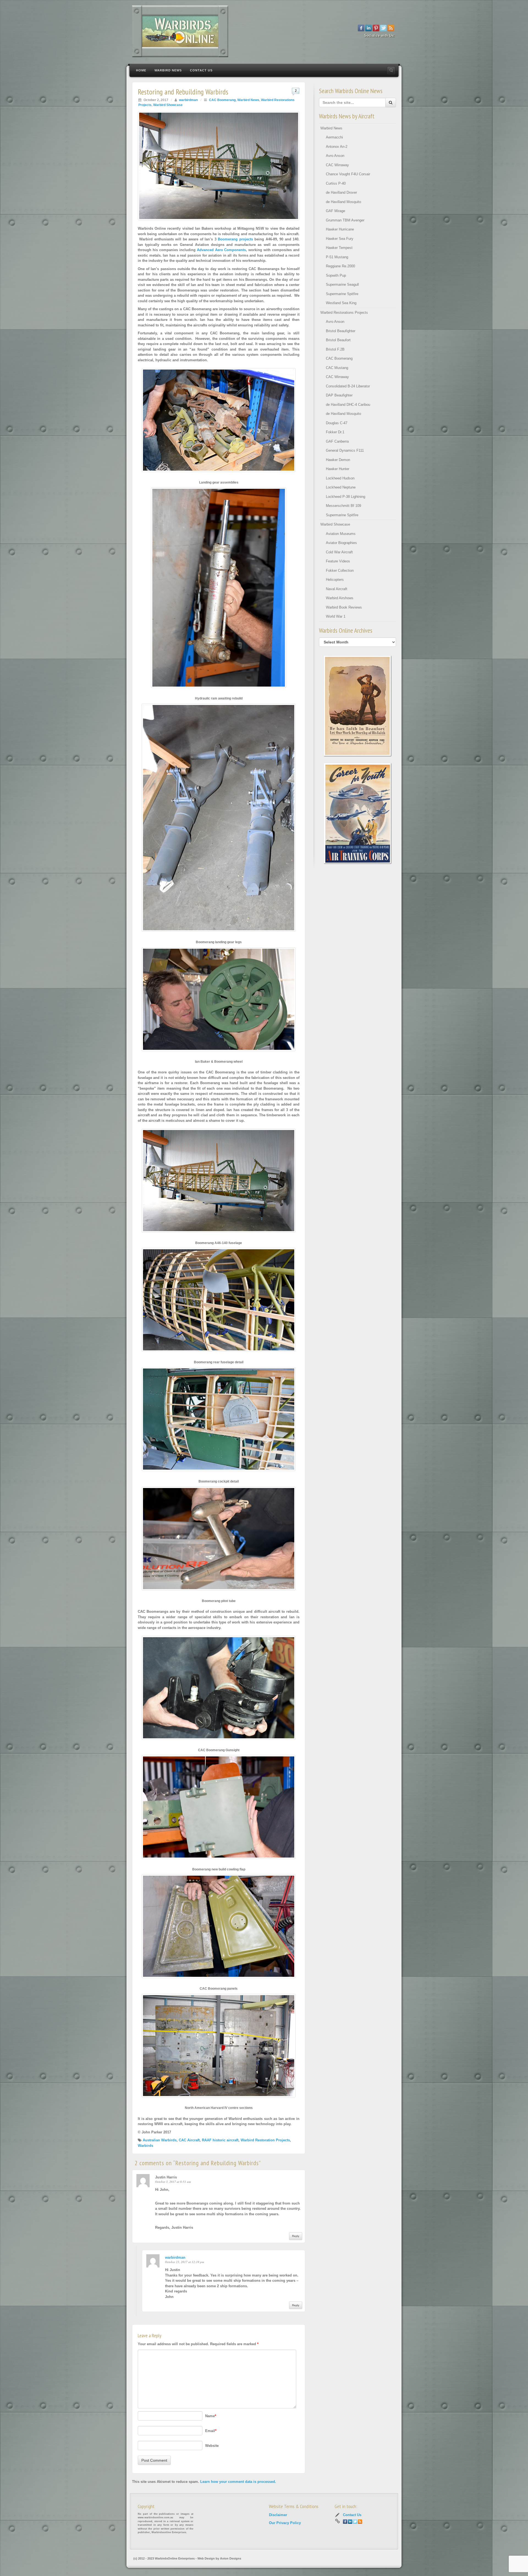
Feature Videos (338, 561)
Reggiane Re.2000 (340, 266)
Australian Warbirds (160, 2140)
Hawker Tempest (339, 248)
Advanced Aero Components (222, 250)
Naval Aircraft (337, 589)
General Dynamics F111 (345, 450)
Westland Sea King (341, 303)
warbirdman (188, 100)
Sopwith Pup (336, 275)
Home (141, 70)
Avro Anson (335, 156)
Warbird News (168, 70)
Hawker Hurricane (340, 229)
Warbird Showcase (168, 105)
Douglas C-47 (337, 423)
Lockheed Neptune (341, 487)
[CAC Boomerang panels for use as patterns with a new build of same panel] (218, 1929)
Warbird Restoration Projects (265, 2140)
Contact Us (201, 70)
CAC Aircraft (189, 2140)
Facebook (361, 28)
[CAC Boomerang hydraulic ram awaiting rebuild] (219, 590)
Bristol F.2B (335, 349)
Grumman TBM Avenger (345, 220)
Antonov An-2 (337, 147)
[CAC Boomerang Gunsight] (218, 1690)
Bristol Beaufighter (341, 331)
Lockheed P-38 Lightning (346, 497)
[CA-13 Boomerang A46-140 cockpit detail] (218, 1422)
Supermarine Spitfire (342, 294)
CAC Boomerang (222, 100)
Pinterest (376, 28)
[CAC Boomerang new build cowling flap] (218, 1810)
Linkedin (369, 28)
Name (211, 2416)
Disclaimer (278, 2515)
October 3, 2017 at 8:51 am (173, 2182)
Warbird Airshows (340, 598)
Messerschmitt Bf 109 (343, 506)
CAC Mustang (337, 368)
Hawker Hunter (338, 469)
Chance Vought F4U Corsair (348, 174)
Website (212, 2446)
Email (211, 2431)
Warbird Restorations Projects (344, 313)
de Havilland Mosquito (343, 202)
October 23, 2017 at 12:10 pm (185, 2262)
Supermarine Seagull (342, 284)
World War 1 (336, 616)
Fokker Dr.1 (335, 432)
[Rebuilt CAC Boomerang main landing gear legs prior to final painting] (218, 820)
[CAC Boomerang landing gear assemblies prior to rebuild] (218, 422)
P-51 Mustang (337, 257)
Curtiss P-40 (336, 183)
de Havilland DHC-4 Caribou (348, 405)
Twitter (383, 28)
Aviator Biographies (341, 543)
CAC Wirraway (337, 165)
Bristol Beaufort (338, 340)
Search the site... (391, 70)
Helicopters (335, 580)
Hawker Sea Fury (340, 239)
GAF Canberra (337, 441)
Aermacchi (334, 137)
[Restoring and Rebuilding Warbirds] (219, 166)
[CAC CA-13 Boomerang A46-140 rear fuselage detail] (218, 1302)
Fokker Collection (340, 571)
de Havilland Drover (341, 192)
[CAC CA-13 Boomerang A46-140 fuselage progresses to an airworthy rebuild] (218, 1183)
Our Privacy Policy (285, 2523)
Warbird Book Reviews (344, 607)
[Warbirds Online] (264, 31)
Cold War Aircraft (339, 552)
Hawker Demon (338, 460)
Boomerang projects (236, 239)
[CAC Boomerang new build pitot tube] (218, 1541)
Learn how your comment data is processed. (238, 2482)
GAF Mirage (335, 211)
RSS (391, 28)
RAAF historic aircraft (220, 2140)
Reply (296, 2236)
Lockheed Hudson (340, 478)
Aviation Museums (341, 534)
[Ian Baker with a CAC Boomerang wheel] (218, 1002)
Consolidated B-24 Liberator (348, 386)
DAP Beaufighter (339, 395)
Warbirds (145, 2146)
